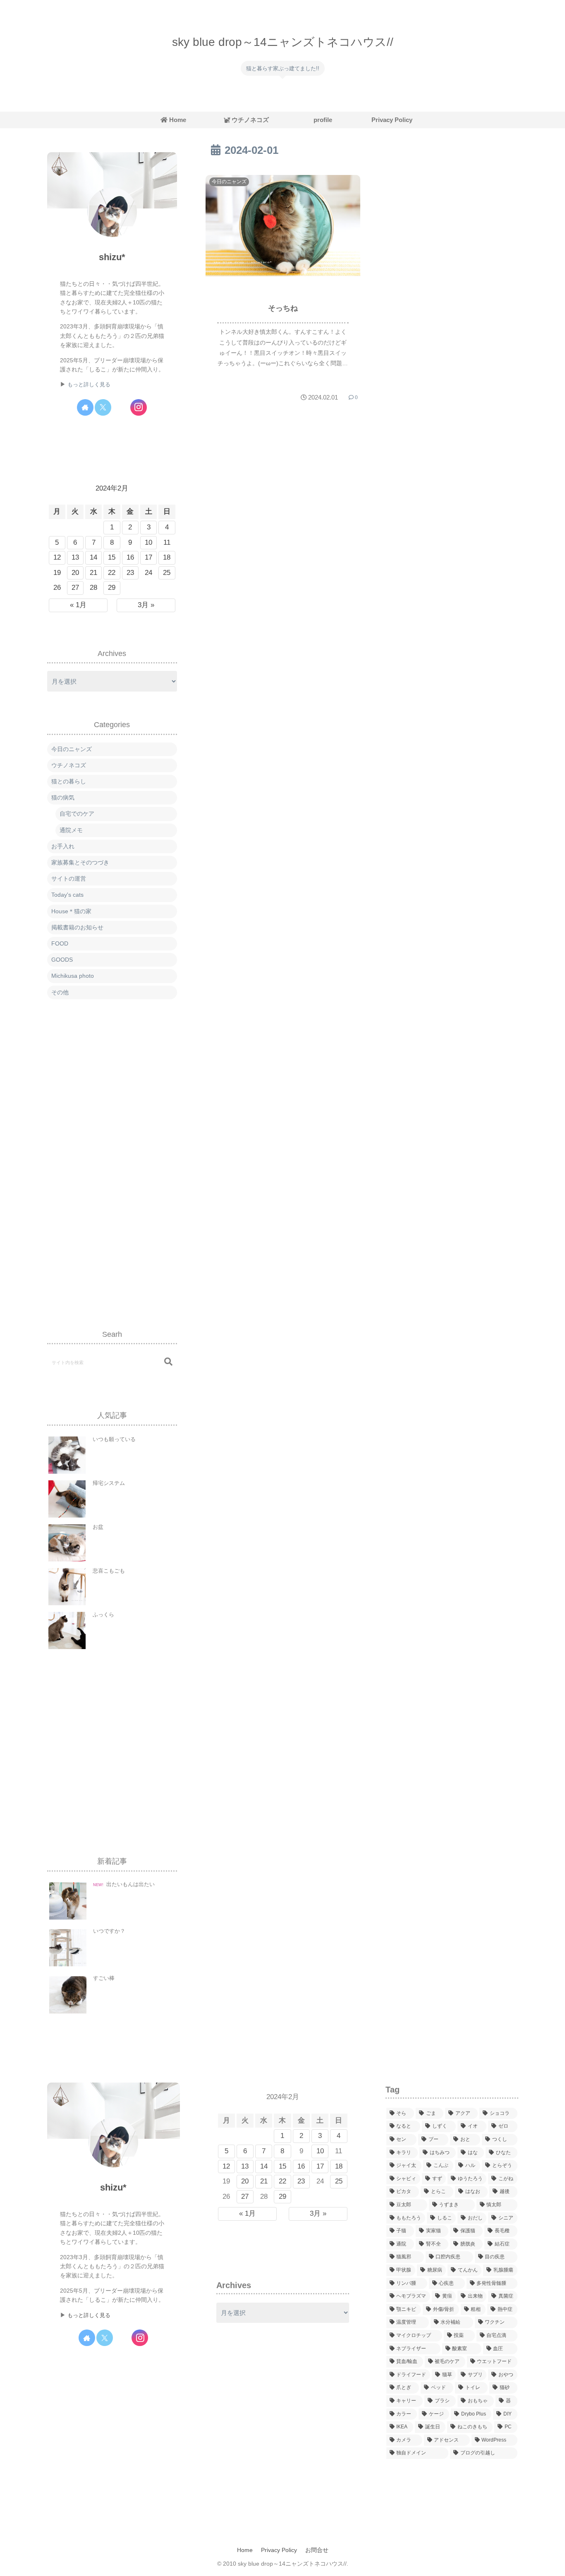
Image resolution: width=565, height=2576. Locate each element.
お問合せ (317, 2550)
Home (245, 2550)
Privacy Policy (279, 2550)
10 (148, 542)
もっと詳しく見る (89, 385)
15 (112, 557)
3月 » (146, 605)
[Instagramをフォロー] (139, 407)
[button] (168, 1362)
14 (93, 557)
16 (130, 557)
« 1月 (78, 605)
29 (112, 588)
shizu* (112, 257)
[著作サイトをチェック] (85, 407)
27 (75, 588)
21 (93, 573)
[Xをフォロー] (103, 407)
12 (57, 557)
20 (75, 573)
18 (167, 557)
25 (167, 573)
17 (148, 557)
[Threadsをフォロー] (121, 407)
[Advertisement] (112, 1156)
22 (112, 573)
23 (130, 573)
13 (75, 557)
